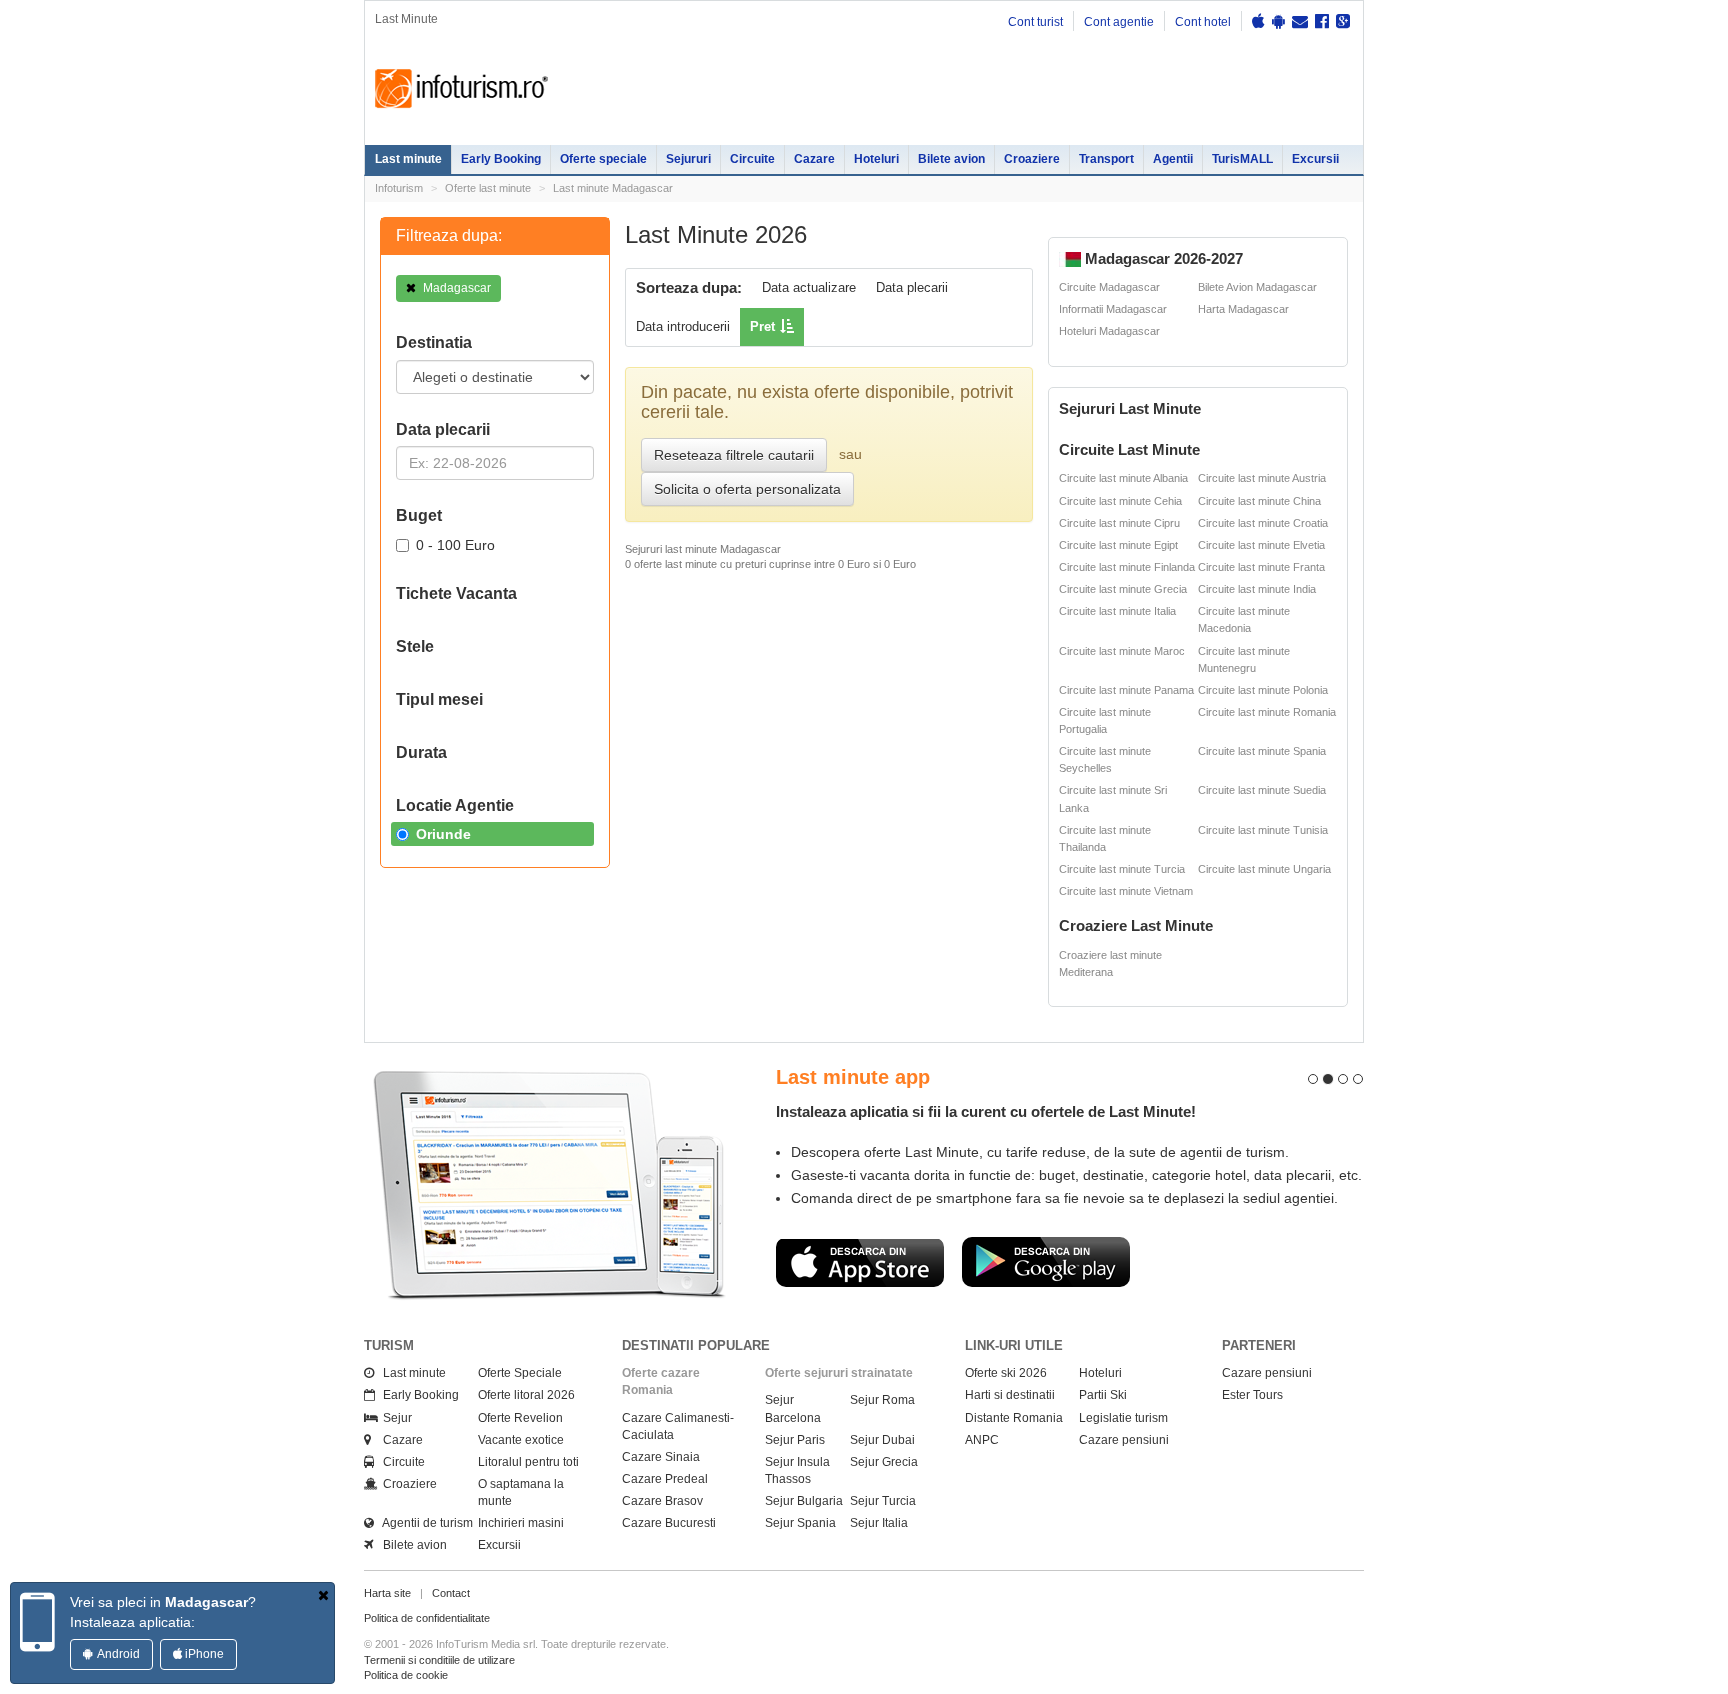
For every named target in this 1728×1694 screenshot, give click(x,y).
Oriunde (443, 834)
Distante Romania (1014, 1418)
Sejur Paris (795, 1440)
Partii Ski (1103, 1395)
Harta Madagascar (1243, 309)
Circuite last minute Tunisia (1263, 830)
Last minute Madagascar (613, 188)
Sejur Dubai (882, 1440)
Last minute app (853, 1077)
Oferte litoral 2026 (526, 1395)
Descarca (860, 1262)
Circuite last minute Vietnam (1126, 891)
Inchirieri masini (521, 1523)
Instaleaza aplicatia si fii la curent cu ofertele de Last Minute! (986, 1111)
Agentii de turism (423, 1523)
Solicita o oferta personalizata (747, 489)
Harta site (387, 1593)
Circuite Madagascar (1109, 287)
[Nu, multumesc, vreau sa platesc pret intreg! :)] (323, 1595)
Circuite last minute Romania (1267, 712)
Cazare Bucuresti (669, 1523)
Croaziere (1032, 159)
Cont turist (1035, 22)
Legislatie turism (1123, 1418)
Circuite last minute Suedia (1262, 790)
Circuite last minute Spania (1262, 751)
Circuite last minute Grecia (1123, 589)
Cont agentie (1119, 22)
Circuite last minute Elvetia (1261, 545)
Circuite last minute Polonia (1263, 690)
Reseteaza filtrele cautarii (734, 455)
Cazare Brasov (662, 1501)
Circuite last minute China (1259, 501)
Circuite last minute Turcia (1122, 869)
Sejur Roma (882, 1400)
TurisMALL (1242, 159)
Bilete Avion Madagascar (1257, 287)
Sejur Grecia (884, 1462)
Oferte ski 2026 (1006, 1373)
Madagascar (455, 288)
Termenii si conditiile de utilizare (439, 1660)
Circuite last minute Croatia (1263, 523)
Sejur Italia (879, 1523)
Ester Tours (1252, 1395)
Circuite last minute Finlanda (1127, 567)
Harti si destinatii (1010, 1395)
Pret (762, 326)
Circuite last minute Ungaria (1264, 869)
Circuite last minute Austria (1262, 478)
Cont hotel (1203, 22)
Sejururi (688, 159)
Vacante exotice (521, 1440)
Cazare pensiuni (1124, 1440)
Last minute (408, 159)
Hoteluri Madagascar (1109, 331)
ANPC (982, 1440)
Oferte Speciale (520, 1373)
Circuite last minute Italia (1117, 611)
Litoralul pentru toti (528, 1462)
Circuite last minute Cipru (1119, 523)
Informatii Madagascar (1113, 309)
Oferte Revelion (520, 1418)
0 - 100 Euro (455, 545)
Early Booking (501, 159)
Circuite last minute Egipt (1118, 545)
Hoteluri (876, 159)
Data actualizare (809, 287)
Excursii (1315, 159)
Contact (451, 1593)
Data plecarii (912, 287)
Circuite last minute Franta (1261, 567)
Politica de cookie (406, 1675)
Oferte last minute (488, 188)
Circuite (752, 159)
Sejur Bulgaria (804, 1501)
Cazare (814, 159)
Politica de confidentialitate (427, 1618)
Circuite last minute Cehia (1120, 501)
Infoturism (461, 89)
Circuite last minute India (1257, 589)
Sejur (393, 1418)
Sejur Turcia (883, 1501)
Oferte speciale (603, 159)
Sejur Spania (800, 1523)
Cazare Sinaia (661, 1457)
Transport (1106, 159)
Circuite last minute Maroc (1122, 651)
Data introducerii (683, 326)
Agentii (1173, 159)
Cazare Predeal (665, 1479)
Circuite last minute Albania (1123, 478)
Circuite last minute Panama (1126, 690)
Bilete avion (951, 159)
